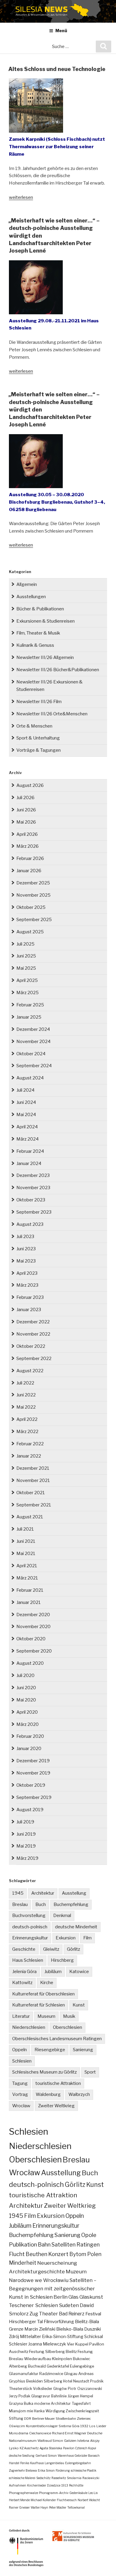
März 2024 (28, 1139)
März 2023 (27, 1285)
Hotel (68, 2381)
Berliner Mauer (43, 2419)
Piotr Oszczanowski (85, 2389)
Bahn (44, 2245)
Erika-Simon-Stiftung (63, 2337)
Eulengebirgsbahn (78, 2463)
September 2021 (34, 1505)
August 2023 (30, 1224)
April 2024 (27, 1127)
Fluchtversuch (67, 2500)
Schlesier (18, 2344)
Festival (93, 2314)
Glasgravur (41, 2396)
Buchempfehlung (71, 1904)
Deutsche (95, 2433)
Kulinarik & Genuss (35, 645)
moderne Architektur (52, 2404)
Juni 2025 (26, 956)
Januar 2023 (29, 1310)
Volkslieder (43, 2389)
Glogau (71, 2374)
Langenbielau (54, 2463)
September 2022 (34, 1359)
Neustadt (81, 2381)
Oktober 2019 (31, 1785)
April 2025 (27, 980)
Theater (48, 2314)
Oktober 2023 (31, 1200)
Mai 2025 (26, 968)
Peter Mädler (58, 2507)
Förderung (63, 2470)
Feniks (25, 2463)
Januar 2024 (29, 1164)
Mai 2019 (26, 1846)
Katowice (79, 1972)
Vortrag (20, 2094)
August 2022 (30, 1371)
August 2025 (30, 932)
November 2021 (33, 1480)
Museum (46, 2016)
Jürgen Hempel (80, 2396)
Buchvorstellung (29, 1916)
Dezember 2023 (33, 1175)
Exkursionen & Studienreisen (46, 621)
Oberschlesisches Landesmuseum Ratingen (57, 2039)
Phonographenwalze (23, 2493)
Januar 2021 (29, 1602)
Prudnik (97, 2381)
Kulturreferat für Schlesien (39, 2005)
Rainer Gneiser (19, 2507)
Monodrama (19, 2433)
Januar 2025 (29, 1017)
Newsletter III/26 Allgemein (45, 657)
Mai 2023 (26, 1261)
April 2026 (27, 834)
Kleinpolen (62, 2359)
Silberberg (53, 2381)
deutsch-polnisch (30, 1927)
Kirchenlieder (37, 2485)
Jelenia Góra (24, 1972)
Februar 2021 (30, 1590)
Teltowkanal (76, 2507)
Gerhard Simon (46, 2456)
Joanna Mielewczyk (47, 2344)
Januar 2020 (29, 1749)
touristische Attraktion (58, 2083)
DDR (28, 2419)
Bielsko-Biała (70, 2329)
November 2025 (33, 895)
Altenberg (18, 2366)
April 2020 (27, 1712)
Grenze (16, 2329)
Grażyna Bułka (21, 2404)
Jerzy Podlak (20, 2396)
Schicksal (94, 2337)
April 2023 (27, 1273)
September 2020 (34, 1651)
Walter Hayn (39, 2507)
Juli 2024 (25, 1090)
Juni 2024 (26, 1102)
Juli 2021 (25, 1529)
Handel (14, 2463)
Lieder (101, 2426)
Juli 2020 (25, 1675)
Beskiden (35, 2381)
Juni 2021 (26, 1541)
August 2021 (30, 1517)
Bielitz (71, 2351)
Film (87, 1938)
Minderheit (23, 2263)
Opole (89, 2235)
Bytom (78, 2254)
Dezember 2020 (33, 1615)
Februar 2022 (30, 1444)
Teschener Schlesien (33, 2305)
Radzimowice (51, 2374)
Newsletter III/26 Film (39, 702)
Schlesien (22, 2061)
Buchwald (37, 2366)
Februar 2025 (30, 1005)
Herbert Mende (19, 2500)
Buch (41, 1904)
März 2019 (27, 1858)
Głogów (60, 2389)
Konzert (58, 2254)
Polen (94, 2254)
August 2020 (30, 1663)
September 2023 (34, 1212)
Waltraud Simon (50, 2441)
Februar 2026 (30, 858)
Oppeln (19, 2050)
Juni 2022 (26, 1395)
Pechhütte (76, 2485)
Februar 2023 (30, 1297)
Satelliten (64, 2244)
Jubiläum (53, 1972)
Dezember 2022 (33, 1322)
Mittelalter (30, 2337)
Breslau (20, 1904)
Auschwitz (19, 2351)
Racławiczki (91, 2478)
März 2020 (28, 1724)
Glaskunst (91, 2297)
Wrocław (21, 2106)
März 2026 (28, 846)
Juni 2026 (26, 810)
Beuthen (36, 2254)
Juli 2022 (25, 1383)
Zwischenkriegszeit (82, 2411)
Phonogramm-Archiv (54, 2493)
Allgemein (27, 584)
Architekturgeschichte (37, 2271)
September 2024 (34, 1066)
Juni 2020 (26, 1688)
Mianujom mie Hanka (27, 2411)
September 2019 (34, 1797)
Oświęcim (17, 2426)
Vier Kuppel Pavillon (86, 2344)
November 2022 (33, 1334)
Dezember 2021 (33, 1468)
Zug (34, 2314)
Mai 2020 (26, 1700)
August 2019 (30, 1810)
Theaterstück (21, 2389)
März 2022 (27, 1432)
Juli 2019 (25, 1822)
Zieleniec (84, 2419)
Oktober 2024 (31, 1054)
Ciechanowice (40, 2433)
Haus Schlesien (28, 1960)
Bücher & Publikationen (40, 609)
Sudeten (69, 2305)
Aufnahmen (18, 2485)
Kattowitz (22, 1983)
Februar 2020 (30, 1736)
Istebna (83, 2441)
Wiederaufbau (38, 2359)
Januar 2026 (29, 871)
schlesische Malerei (22, 2478)
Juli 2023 (25, 1237)
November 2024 (33, 1042)
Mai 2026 (26, 822)
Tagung (20, 2083)
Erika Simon (46, 2470)
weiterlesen (21, 197)
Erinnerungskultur (30, 1938)
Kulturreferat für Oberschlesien (43, 1994)
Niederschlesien (29, 2027)
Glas (73, 2297)
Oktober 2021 (31, 1493)
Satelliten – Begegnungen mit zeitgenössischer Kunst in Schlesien (53, 2289)
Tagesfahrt (81, 2404)
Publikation (23, 2245)
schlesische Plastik (84, 2470)
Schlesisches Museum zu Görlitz (44, 2072)
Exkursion (66, 1938)
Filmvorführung (59, 2322)
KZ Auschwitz (29, 2448)
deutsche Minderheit (76, 1927)
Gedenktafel (58, 2366)
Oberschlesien (68, 2027)
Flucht (17, 2254)
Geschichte (24, 1949)
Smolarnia (74, 2478)
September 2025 (34, 920)
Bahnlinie (59, 2396)
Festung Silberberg (47, 2351)
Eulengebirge (82, 2366)
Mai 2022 (26, 1407)
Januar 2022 (29, 1456)
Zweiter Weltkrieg (56, 2106)
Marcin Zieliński (40, 2329)
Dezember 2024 (33, 1029)
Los (92, 2426)
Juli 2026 (25, 798)
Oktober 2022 (31, 1346)
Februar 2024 (30, 1151)
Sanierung (83, 2050)
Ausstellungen (31, 597)
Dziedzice (54, 2485)
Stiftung (16, 2418)
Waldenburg (48, 2094)
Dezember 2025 (33, 883)
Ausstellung (74, 1893)
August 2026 (30, 785)
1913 (65, 2485)
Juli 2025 (25, 944)
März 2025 (28, 993)
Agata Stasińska (51, 2448)
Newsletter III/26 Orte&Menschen (52, 714)
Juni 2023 (26, 1249)
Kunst (79, 2005)
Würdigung (55, 2411)
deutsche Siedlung (22, 2456)
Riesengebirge (50, 2050)
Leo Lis (93, 2493)
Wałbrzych (79, 2094)
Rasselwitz (59, 2478)
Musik (69, 2016)
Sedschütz (43, 2478)
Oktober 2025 (31, 907)
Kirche (47, 1983)
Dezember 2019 (33, 1761)
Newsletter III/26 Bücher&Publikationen (58, 670)
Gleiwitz (51, 1949)
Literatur (21, 2016)
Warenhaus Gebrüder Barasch (79, 2456)
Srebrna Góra (69, 2426)
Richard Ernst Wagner (69, 2433)
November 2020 (33, 1627)
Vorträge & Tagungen (39, 750)
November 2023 (33, 1188)
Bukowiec (81, 2359)
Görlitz (73, 1949)
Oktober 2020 (31, 1639)
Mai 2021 (26, 1554)
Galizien (70, 2441)
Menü (61, 31)
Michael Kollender (43, 2500)
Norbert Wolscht (89, 2500)
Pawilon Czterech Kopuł (80, 2448)
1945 (18, 1893)
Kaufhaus (37, 2463)
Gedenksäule (78, 2493)
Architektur (43, 1893)
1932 (84, 2426)
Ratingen (88, 2244)
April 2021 (27, 1566)
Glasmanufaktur (24, 2374)
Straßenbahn (66, 2419)
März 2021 (27, 1578)
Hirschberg (62, 1960)
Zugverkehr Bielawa (23, 2470)
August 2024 (30, 1078)
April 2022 (27, 1419)
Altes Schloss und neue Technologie (57, 69)
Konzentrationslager (42, 2426)
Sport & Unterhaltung (38, 738)
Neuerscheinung (57, 2263)
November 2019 (33, 1773)
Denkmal (62, 1916)
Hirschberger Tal (26, 2322)
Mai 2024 (26, 1115)
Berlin (61, 2297)
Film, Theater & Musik (38, 633)
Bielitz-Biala (87, 2322)
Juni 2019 (26, 1834)
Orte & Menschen (34, 726)
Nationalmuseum (23, 2441)
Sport (90, 2072)
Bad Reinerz (72, 2314)
